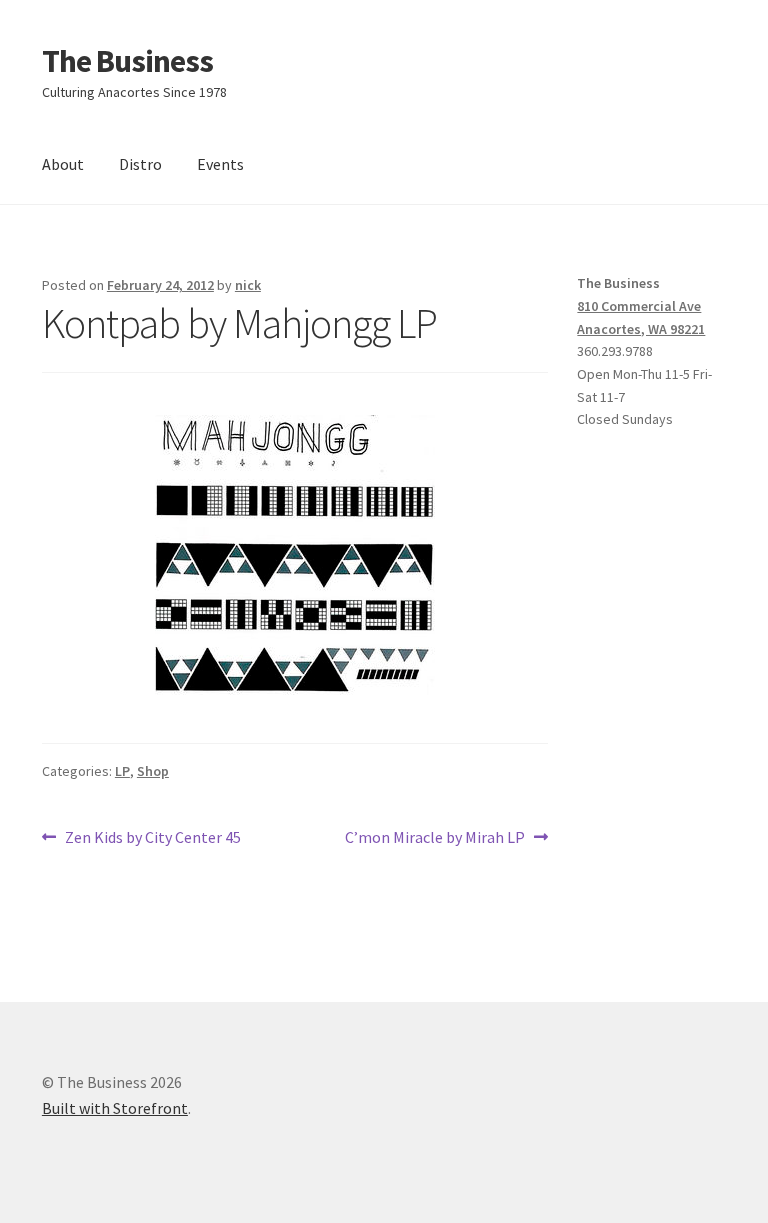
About (63, 164)
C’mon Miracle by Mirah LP (435, 838)
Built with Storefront (115, 1108)
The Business (127, 61)
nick (248, 285)
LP (122, 771)
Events (220, 164)
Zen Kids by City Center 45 (152, 838)
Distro (140, 164)
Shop (153, 771)
